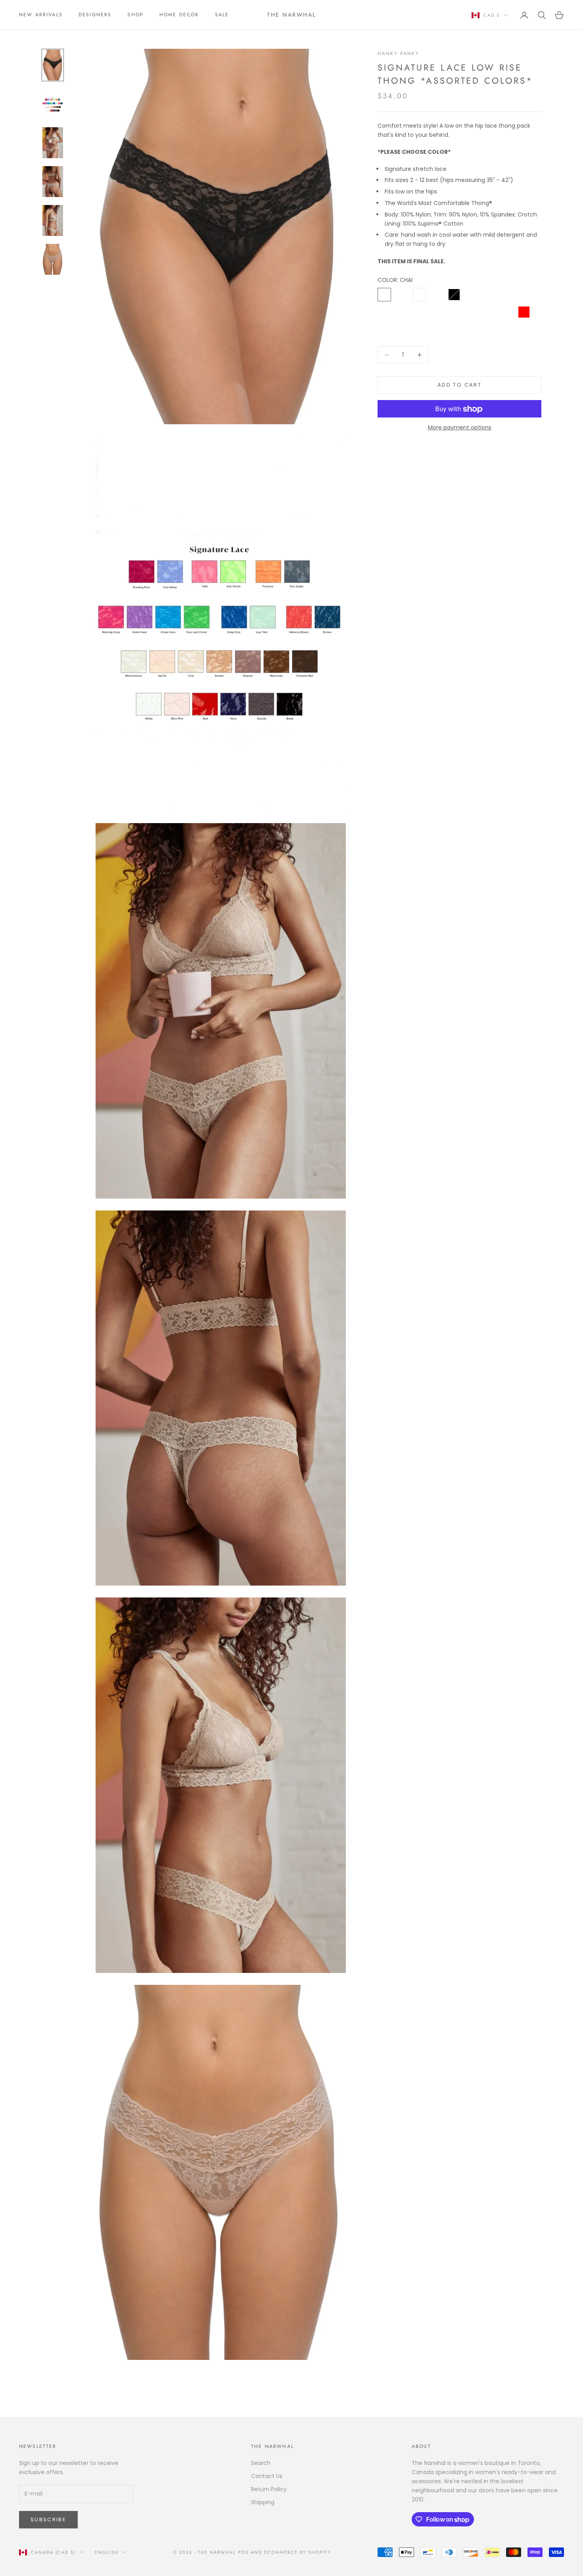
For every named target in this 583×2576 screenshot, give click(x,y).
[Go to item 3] (53, 143)
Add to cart (459, 385)
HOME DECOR (179, 15)
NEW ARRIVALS (41, 15)
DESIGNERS (95, 15)
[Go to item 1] (53, 65)
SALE (222, 15)
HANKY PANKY (398, 54)
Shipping (263, 2502)
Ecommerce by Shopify (298, 2552)
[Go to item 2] (53, 104)
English (107, 2552)
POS (243, 2552)
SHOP (135, 15)
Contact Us (267, 2476)
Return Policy (269, 2489)
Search (261, 2463)
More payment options (460, 428)
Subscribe (48, 2520)
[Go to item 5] (53, 220)
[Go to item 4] (53, 182)
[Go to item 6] (53, 259)
